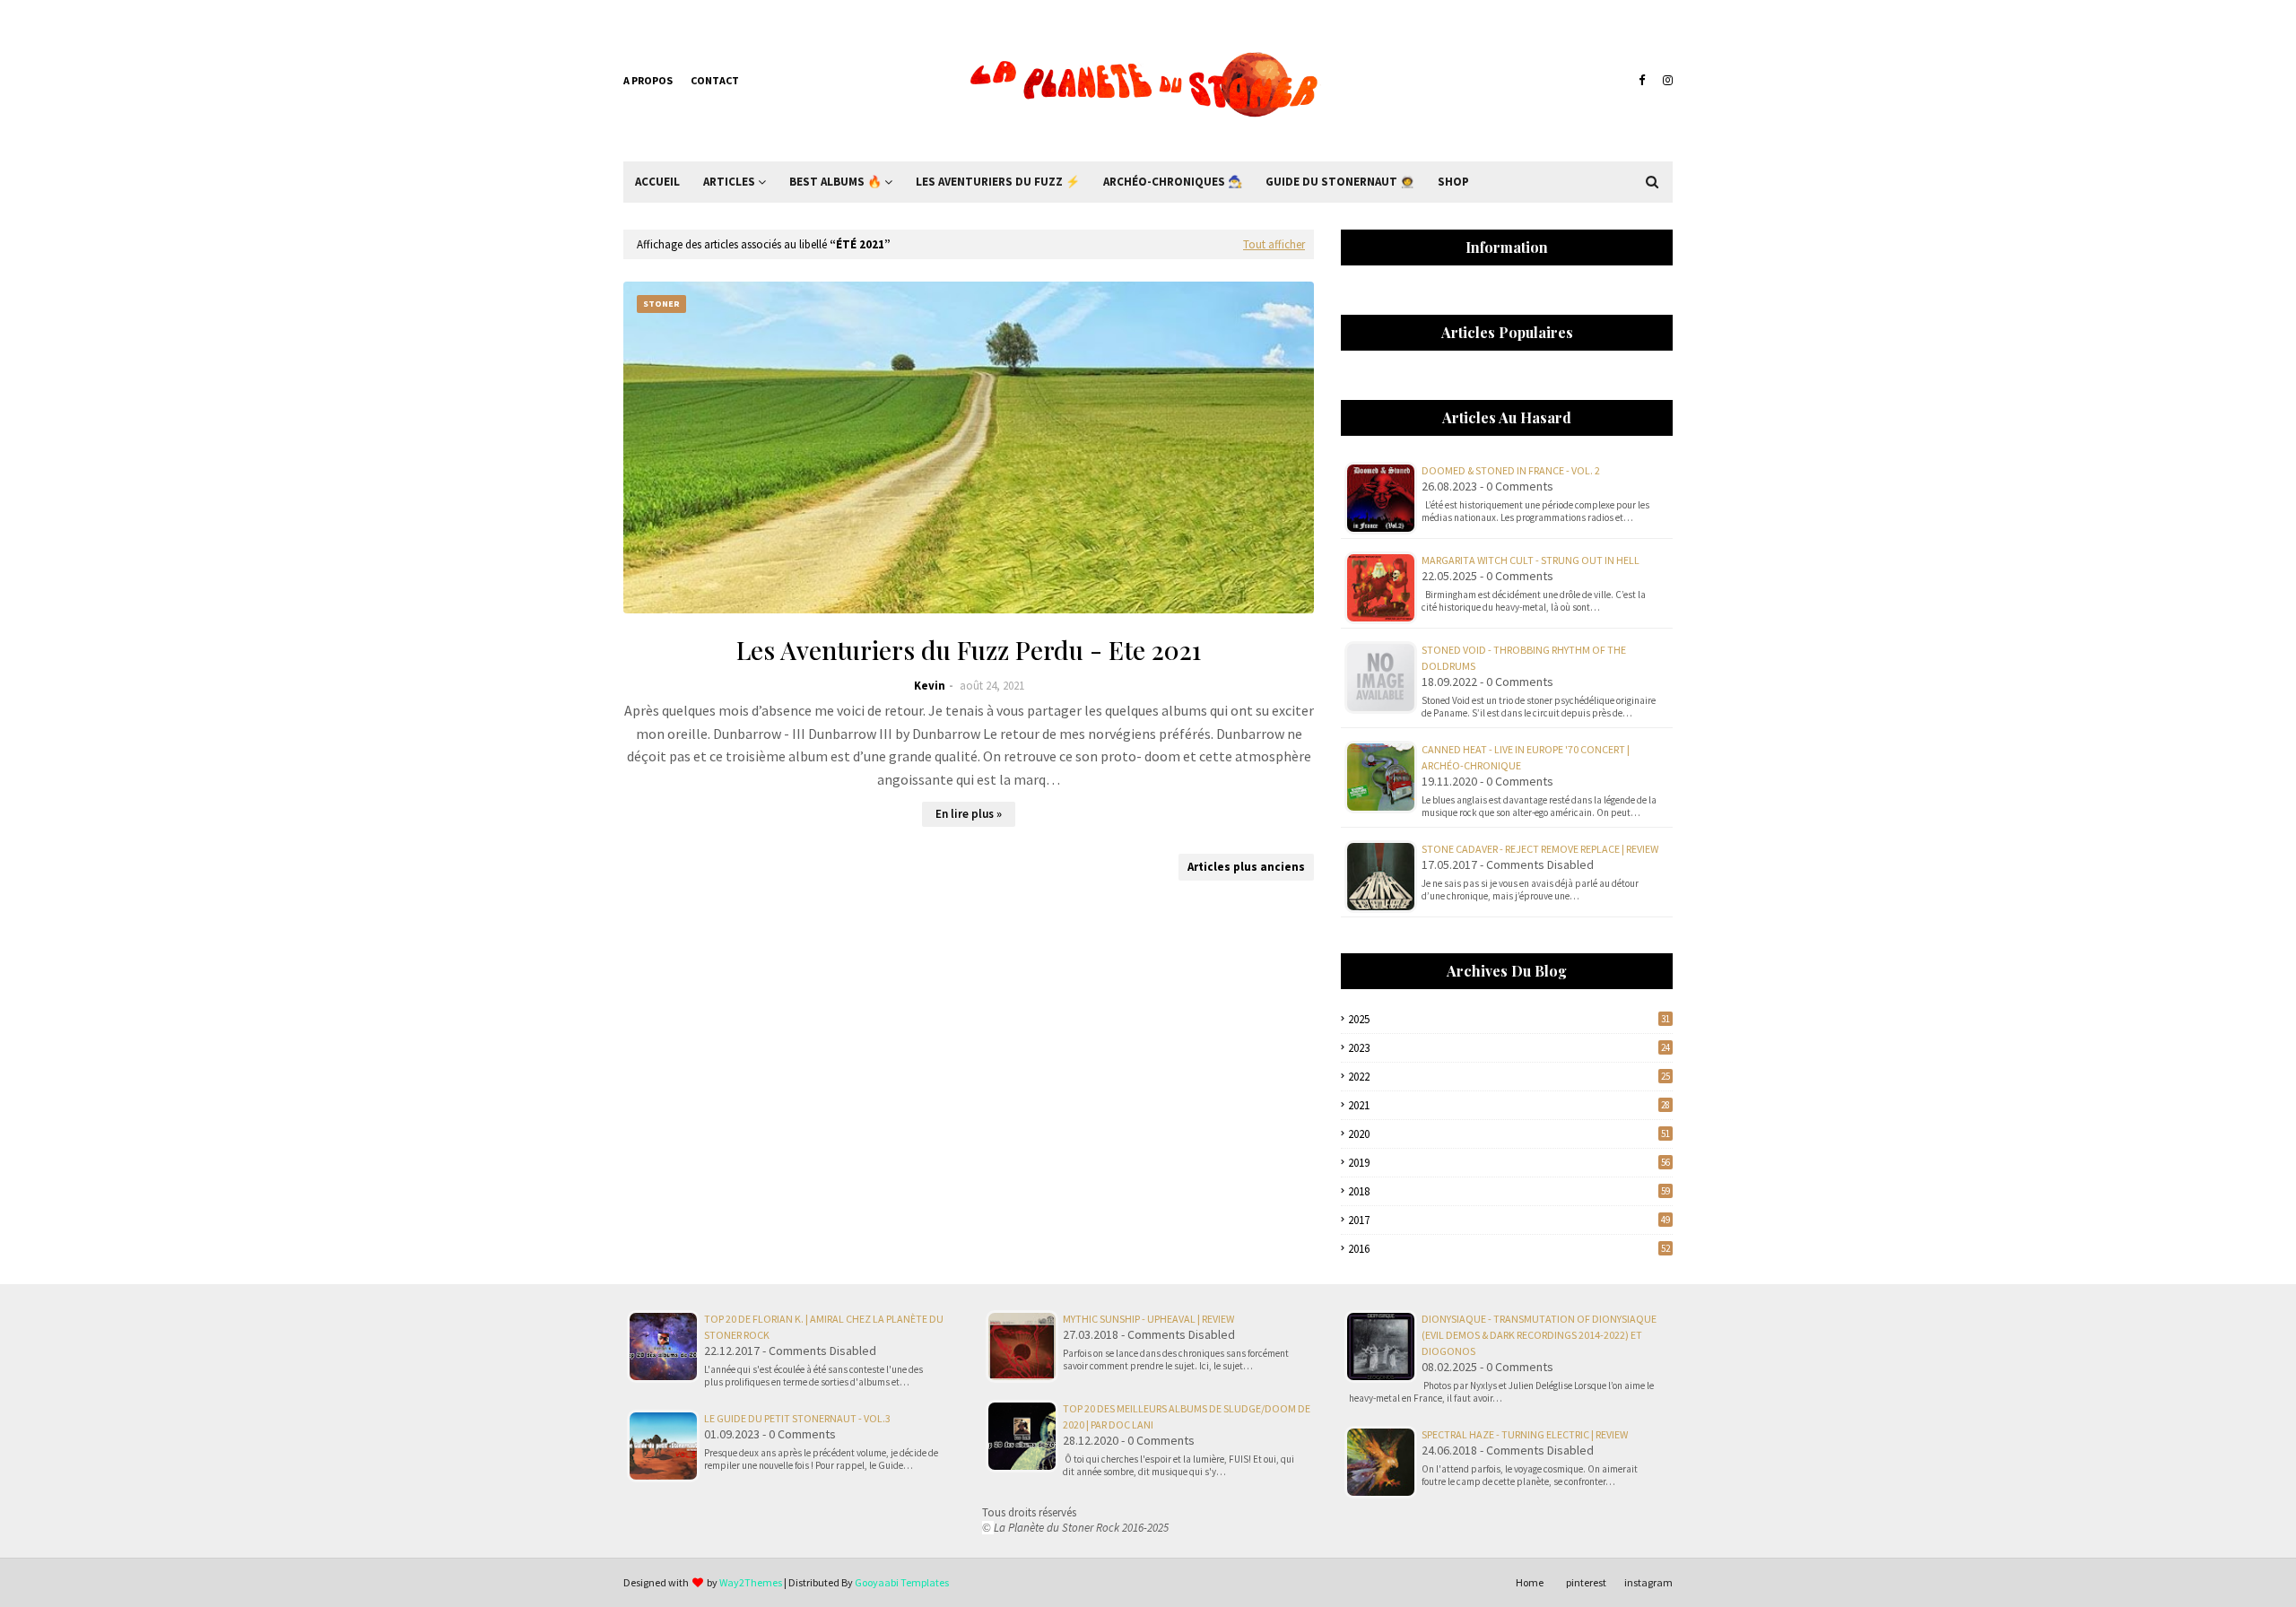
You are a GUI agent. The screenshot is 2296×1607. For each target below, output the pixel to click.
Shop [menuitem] (1453, 182)
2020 (1509, 1134)
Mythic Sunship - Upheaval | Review (1148, 1319)
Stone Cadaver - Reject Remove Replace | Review (1540, 849)
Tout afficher (1274, 244)
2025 (1509, 1019)
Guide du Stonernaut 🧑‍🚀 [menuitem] (1340, 182)
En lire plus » (969, 814)
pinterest (1586, 1582)
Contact (715, 80)
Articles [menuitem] (729, 182)
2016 (1509, 1249)
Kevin (930, 686)
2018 (1509, 1191)
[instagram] (1665, 81)
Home (1530, 1582)
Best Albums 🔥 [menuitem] (835, 182)
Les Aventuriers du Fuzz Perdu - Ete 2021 (969, 650)
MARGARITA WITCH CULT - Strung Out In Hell (1531, 560)
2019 (1509, 1163)
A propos (648, 80)
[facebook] (1642, 81)
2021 (1509, 1105)
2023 (1509, 1048)
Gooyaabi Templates (902, 1582)
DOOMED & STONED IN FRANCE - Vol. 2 (1511, 470)
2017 (1509, 1220)
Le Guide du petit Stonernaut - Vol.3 (797, 1418)
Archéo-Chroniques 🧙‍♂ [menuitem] (1173, 182)
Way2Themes (751, 1582)
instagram (1648, 1582)
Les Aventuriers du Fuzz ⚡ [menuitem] (998, 182)
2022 (1509, 1077)
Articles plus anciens (1246, 867)
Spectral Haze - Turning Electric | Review (1525, 1434)
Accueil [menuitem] (657, 182)
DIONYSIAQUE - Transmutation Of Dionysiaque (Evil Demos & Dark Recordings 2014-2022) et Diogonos (1539, 1335)
